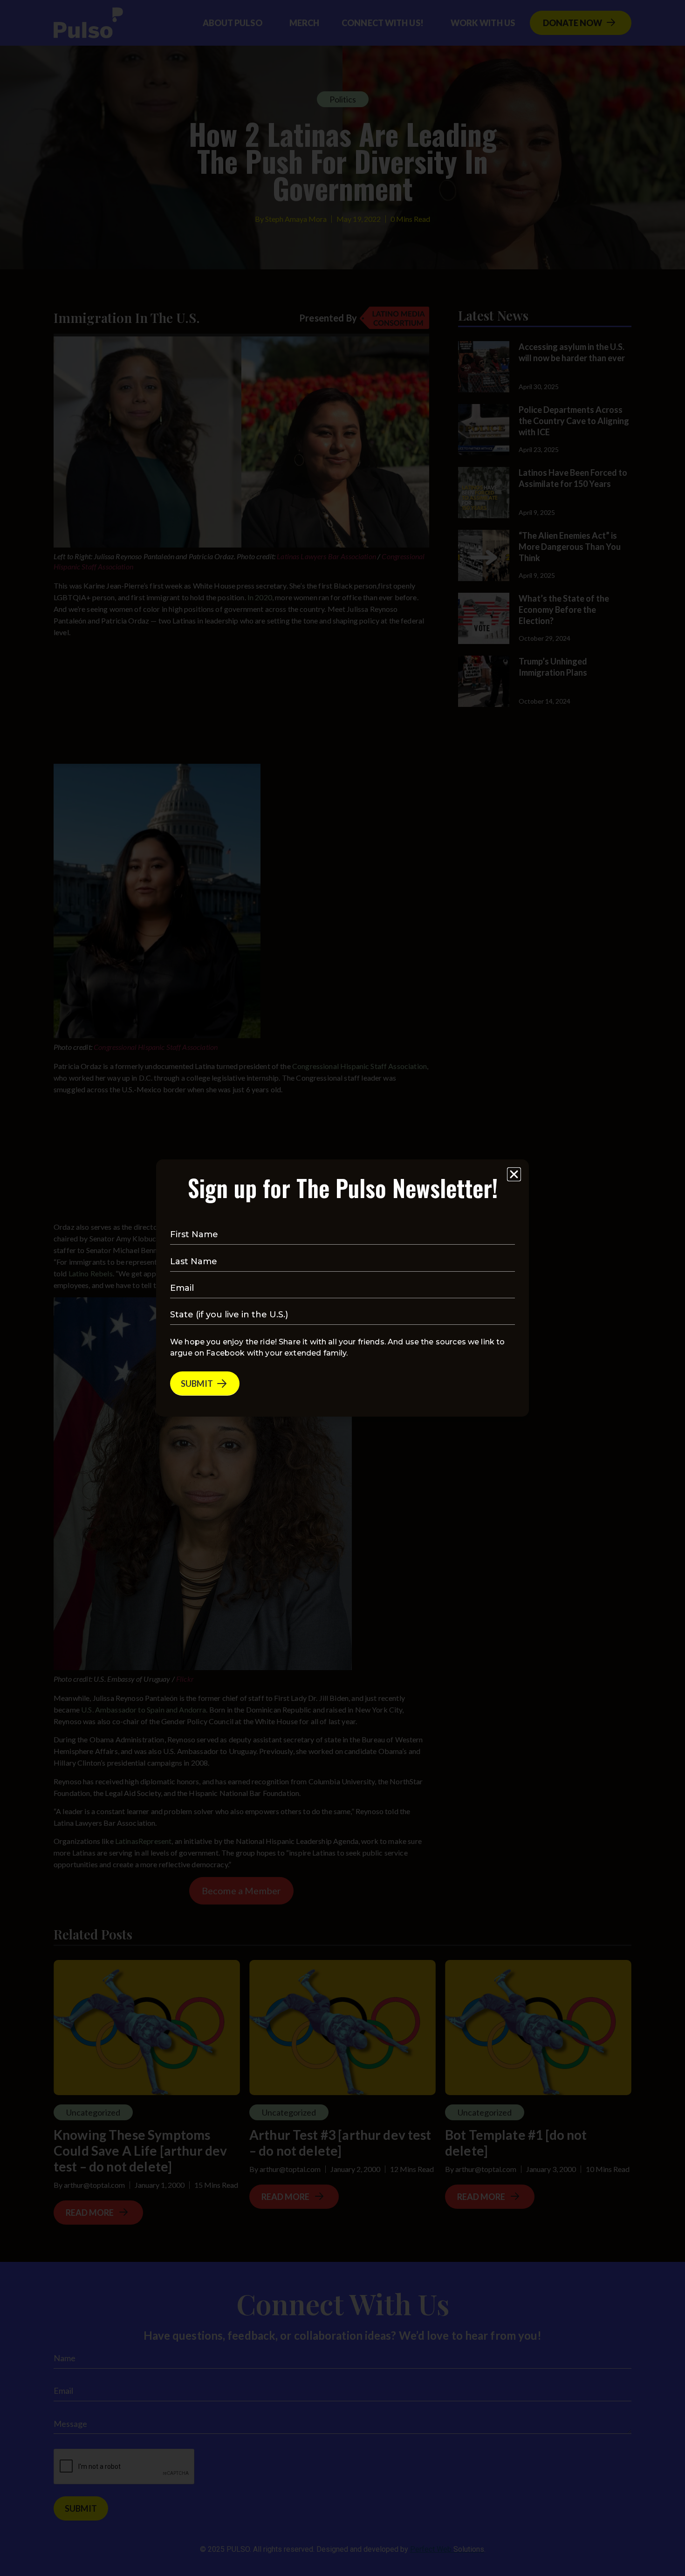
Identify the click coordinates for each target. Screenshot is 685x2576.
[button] (514, 1174)
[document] (342, 1288)
